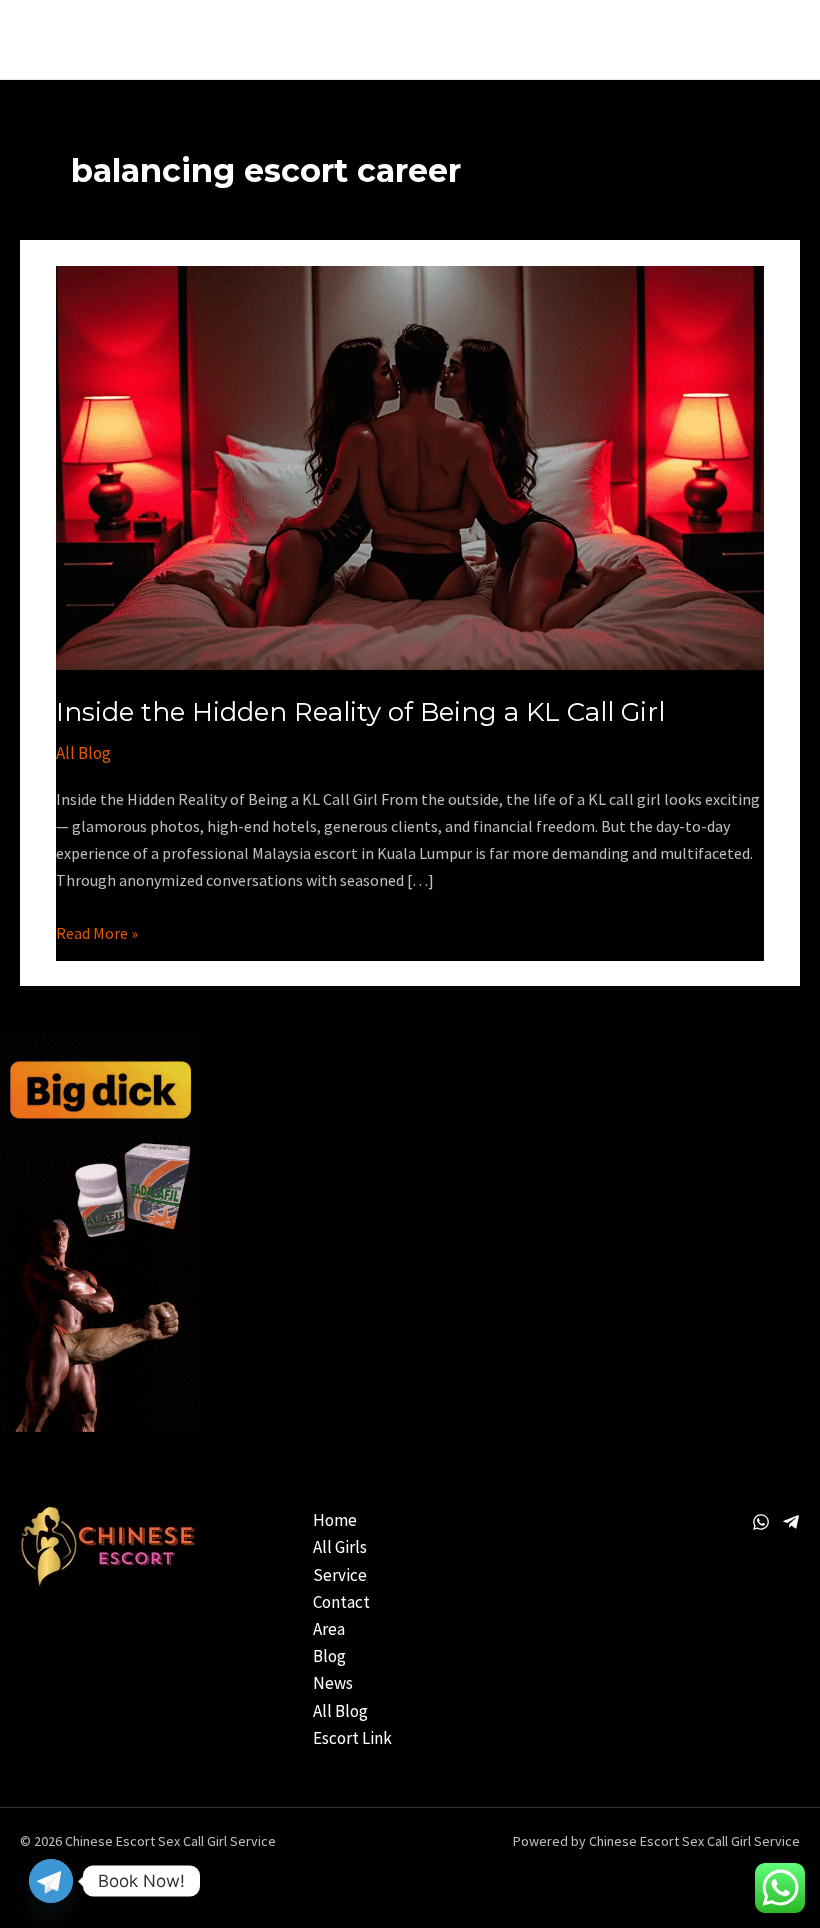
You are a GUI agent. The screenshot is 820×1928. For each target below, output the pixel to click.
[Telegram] (791, 1522)
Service (340, 1575)
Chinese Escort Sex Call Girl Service (204, 39)
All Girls (340, 1547)
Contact (341, 1602)
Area (329, 1629)
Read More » (97, 931)
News (333, 1683)
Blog (329, 1656)
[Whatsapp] (761, 1522)
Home (335, 1520)
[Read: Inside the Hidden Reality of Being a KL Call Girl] (409, 466)
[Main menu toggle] (779, 39)
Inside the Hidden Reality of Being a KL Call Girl (360, 712)
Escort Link (352, 1738)
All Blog (83, 753)
